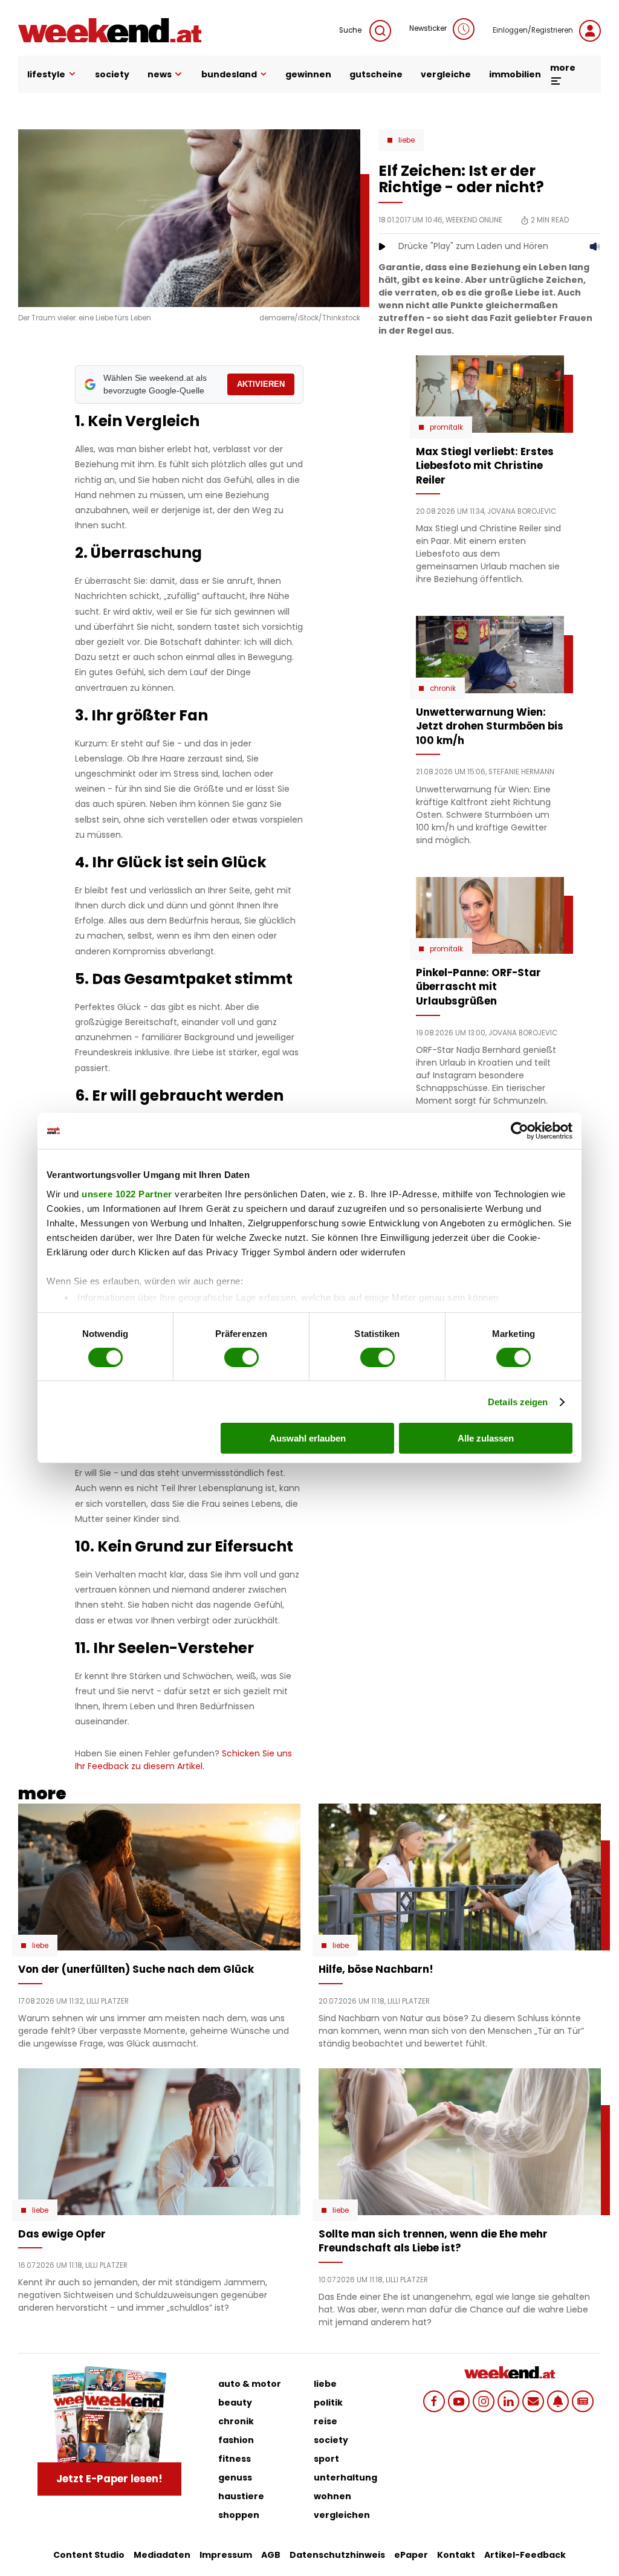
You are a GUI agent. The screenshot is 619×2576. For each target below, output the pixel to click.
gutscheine (376, 74)
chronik (236, 2421)
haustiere (241, 2496)
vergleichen (342, 2515)
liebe (325, 2384)
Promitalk (446, 427)
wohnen (332, 2496)
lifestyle (46, 74)
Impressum (226, 2555)
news (160, 74)
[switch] (241, 1358)
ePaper (411, 2555)
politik (328, 2403)
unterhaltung (345, 2477)
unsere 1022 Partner (127, 1193)
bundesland (229, 74)
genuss (235, 2477)
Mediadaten (162, 2555)
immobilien (515, 74)
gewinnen (308, 74)
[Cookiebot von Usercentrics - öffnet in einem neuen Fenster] (520, 1131)
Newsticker (428, 28)
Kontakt (456, 2555)
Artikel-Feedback (525, 2555)
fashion (236, 2440)
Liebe (407, 140)
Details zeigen (518, 1402)
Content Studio (89, 2555)
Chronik (443, 688)
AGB (271, 2555)
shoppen (239, 2515)
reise (326, 2421)
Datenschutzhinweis (337, 2555)
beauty (235, 2403)
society (112, 74)
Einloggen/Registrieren (533, 30)
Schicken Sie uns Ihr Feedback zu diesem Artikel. (183, 1760)
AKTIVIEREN (261, 384)
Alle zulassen (486, 1438)
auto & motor (250, 2384)
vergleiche (446, 74)
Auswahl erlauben (308, 1438)
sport (326, 2459)
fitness (235, 2459)
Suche (351, 30)
